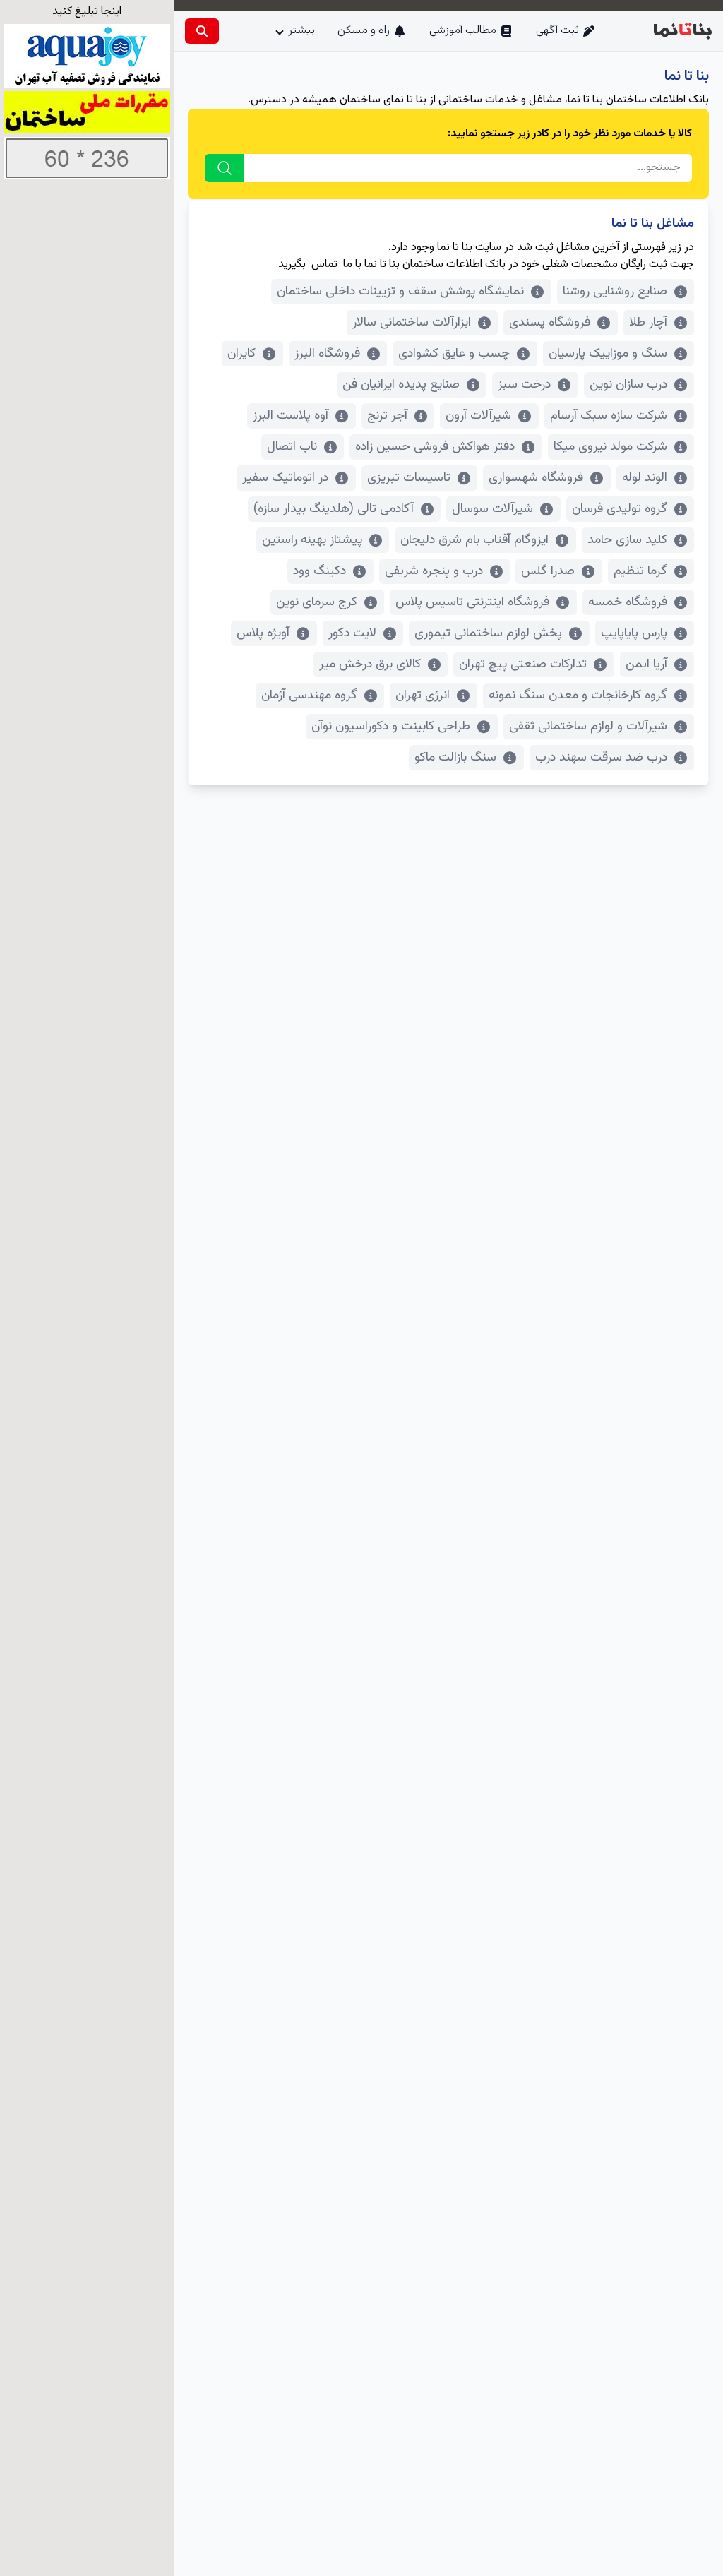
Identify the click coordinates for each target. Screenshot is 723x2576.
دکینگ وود (319, 571)
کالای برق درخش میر (370, 664)
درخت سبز (524, 385)
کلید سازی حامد (627, 540)
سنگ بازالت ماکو (455, 758)
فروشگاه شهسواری (536, 478)
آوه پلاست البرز (291, 416)
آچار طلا (648, 323)
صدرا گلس (548, 571)
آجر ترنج (387, 416)
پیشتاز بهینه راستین (312, 540)
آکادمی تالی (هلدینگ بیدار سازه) (334, 509)
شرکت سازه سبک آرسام (609, 416)
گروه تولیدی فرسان (620, 509)
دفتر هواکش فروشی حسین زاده (435, 447)
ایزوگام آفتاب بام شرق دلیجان (474, 540)
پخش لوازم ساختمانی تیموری (488, 633)
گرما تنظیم (640, 571)
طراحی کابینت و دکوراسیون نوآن (391, 727)
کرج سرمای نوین (317, 602)
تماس (324, 264)
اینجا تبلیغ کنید (87, 12)
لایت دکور (352, 633)
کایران (241, 354)
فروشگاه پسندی (550, 323)
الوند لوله (645, 478)
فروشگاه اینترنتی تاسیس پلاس (472, 602)
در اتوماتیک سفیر (285, 478)
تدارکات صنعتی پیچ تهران (523, 664)
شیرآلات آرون (478, 416)
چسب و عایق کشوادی (454, 354)
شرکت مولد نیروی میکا (610, 447)
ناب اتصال (292, 447)
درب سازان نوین (628, 385)
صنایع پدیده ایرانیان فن (401, 385)
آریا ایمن (646, 664)
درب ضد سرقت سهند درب (601, 758)
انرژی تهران (423, 696)
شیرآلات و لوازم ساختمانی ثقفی (588, 727)
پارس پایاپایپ (634, 633)
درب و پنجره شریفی (434, 571)
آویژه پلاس (263, 633)
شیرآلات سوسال (492, 509)
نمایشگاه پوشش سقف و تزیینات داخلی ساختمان (400, 292)
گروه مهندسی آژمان (309, 696)
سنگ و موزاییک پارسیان (608, 354)
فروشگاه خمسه (628, 602)
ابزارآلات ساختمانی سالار (412, 323)
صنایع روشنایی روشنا (615, 292)
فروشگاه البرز (327, 354)
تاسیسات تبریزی (409, 478)
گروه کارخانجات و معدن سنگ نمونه (578, 696)
